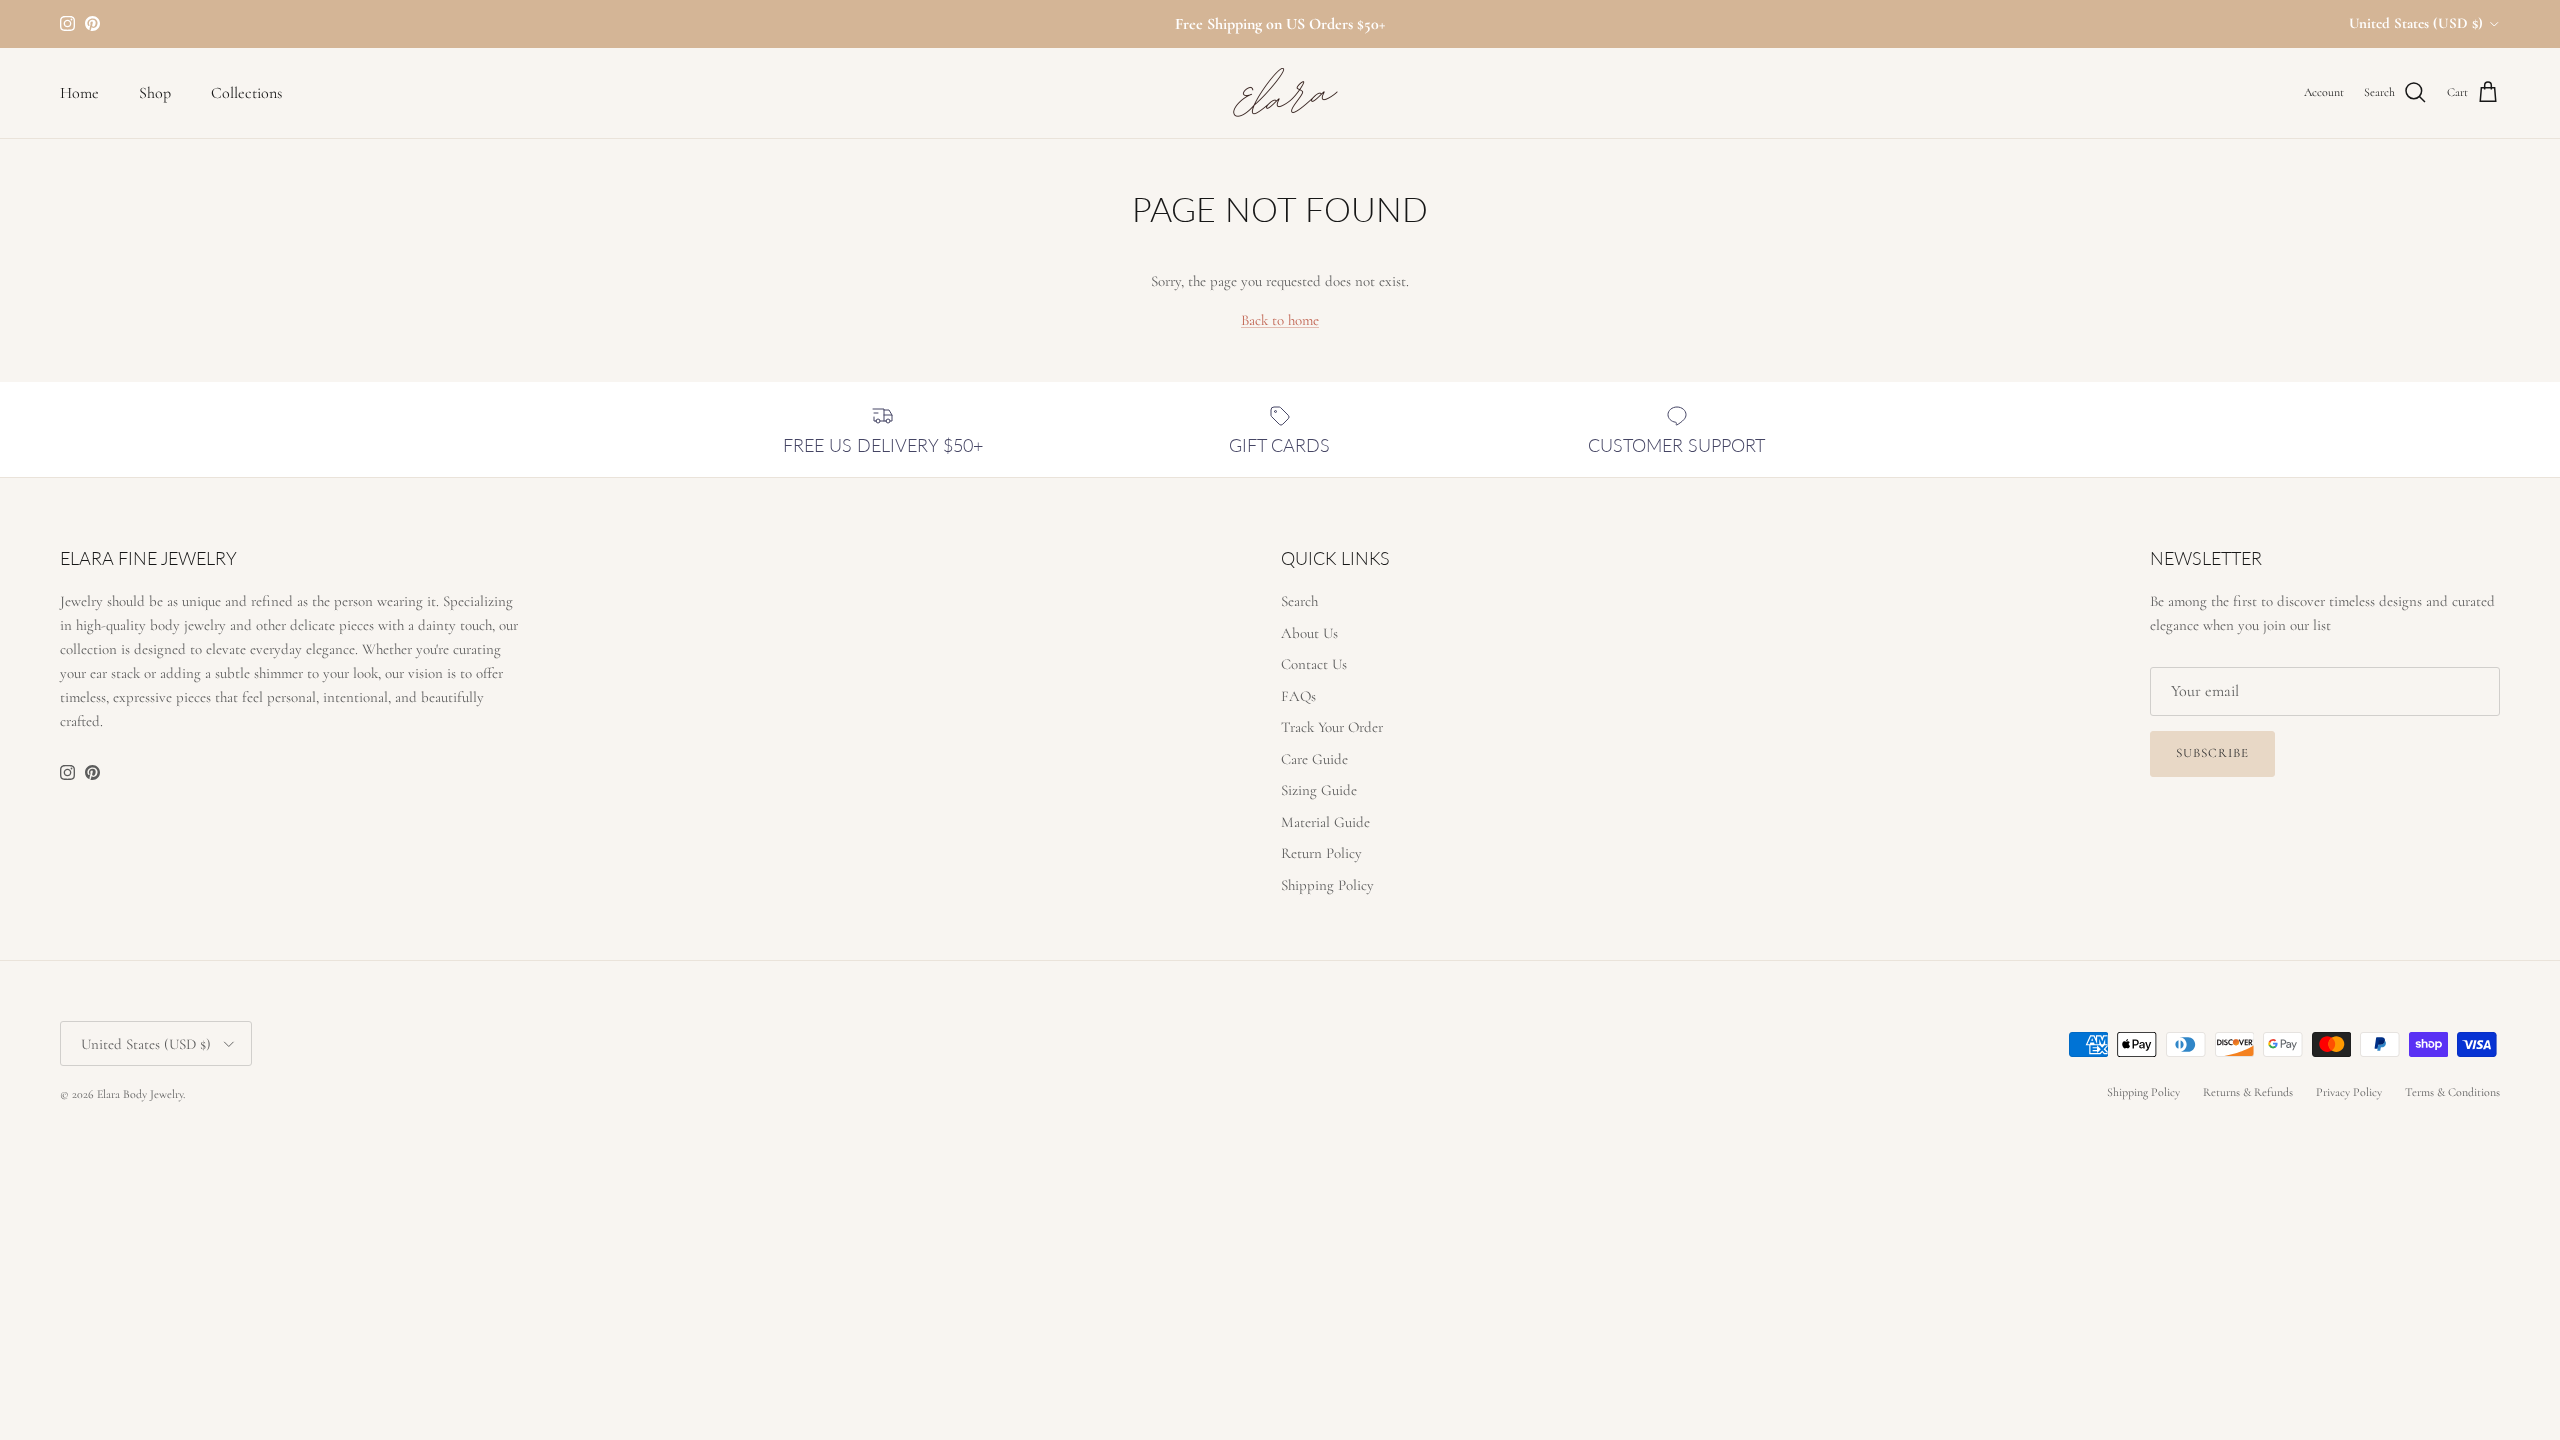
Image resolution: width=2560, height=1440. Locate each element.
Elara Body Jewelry (140, 1094)
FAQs (1298, 696)
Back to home (1280, 320)
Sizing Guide (1319, 790)
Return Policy (1321, 853)
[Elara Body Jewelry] (1280, 93)
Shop (155, 93)
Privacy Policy (2349, 1092)
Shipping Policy (1327, 885)
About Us (1309, 633)
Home (79, 93)
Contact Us (1314, 664)
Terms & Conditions (2452, 1092)
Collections (246, 93)
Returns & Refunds (2248, 1092)
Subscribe (2212, 753)
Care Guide (1314, 759)
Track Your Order (1332, 727)
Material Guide (1325, 822)
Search (1299, 601)
